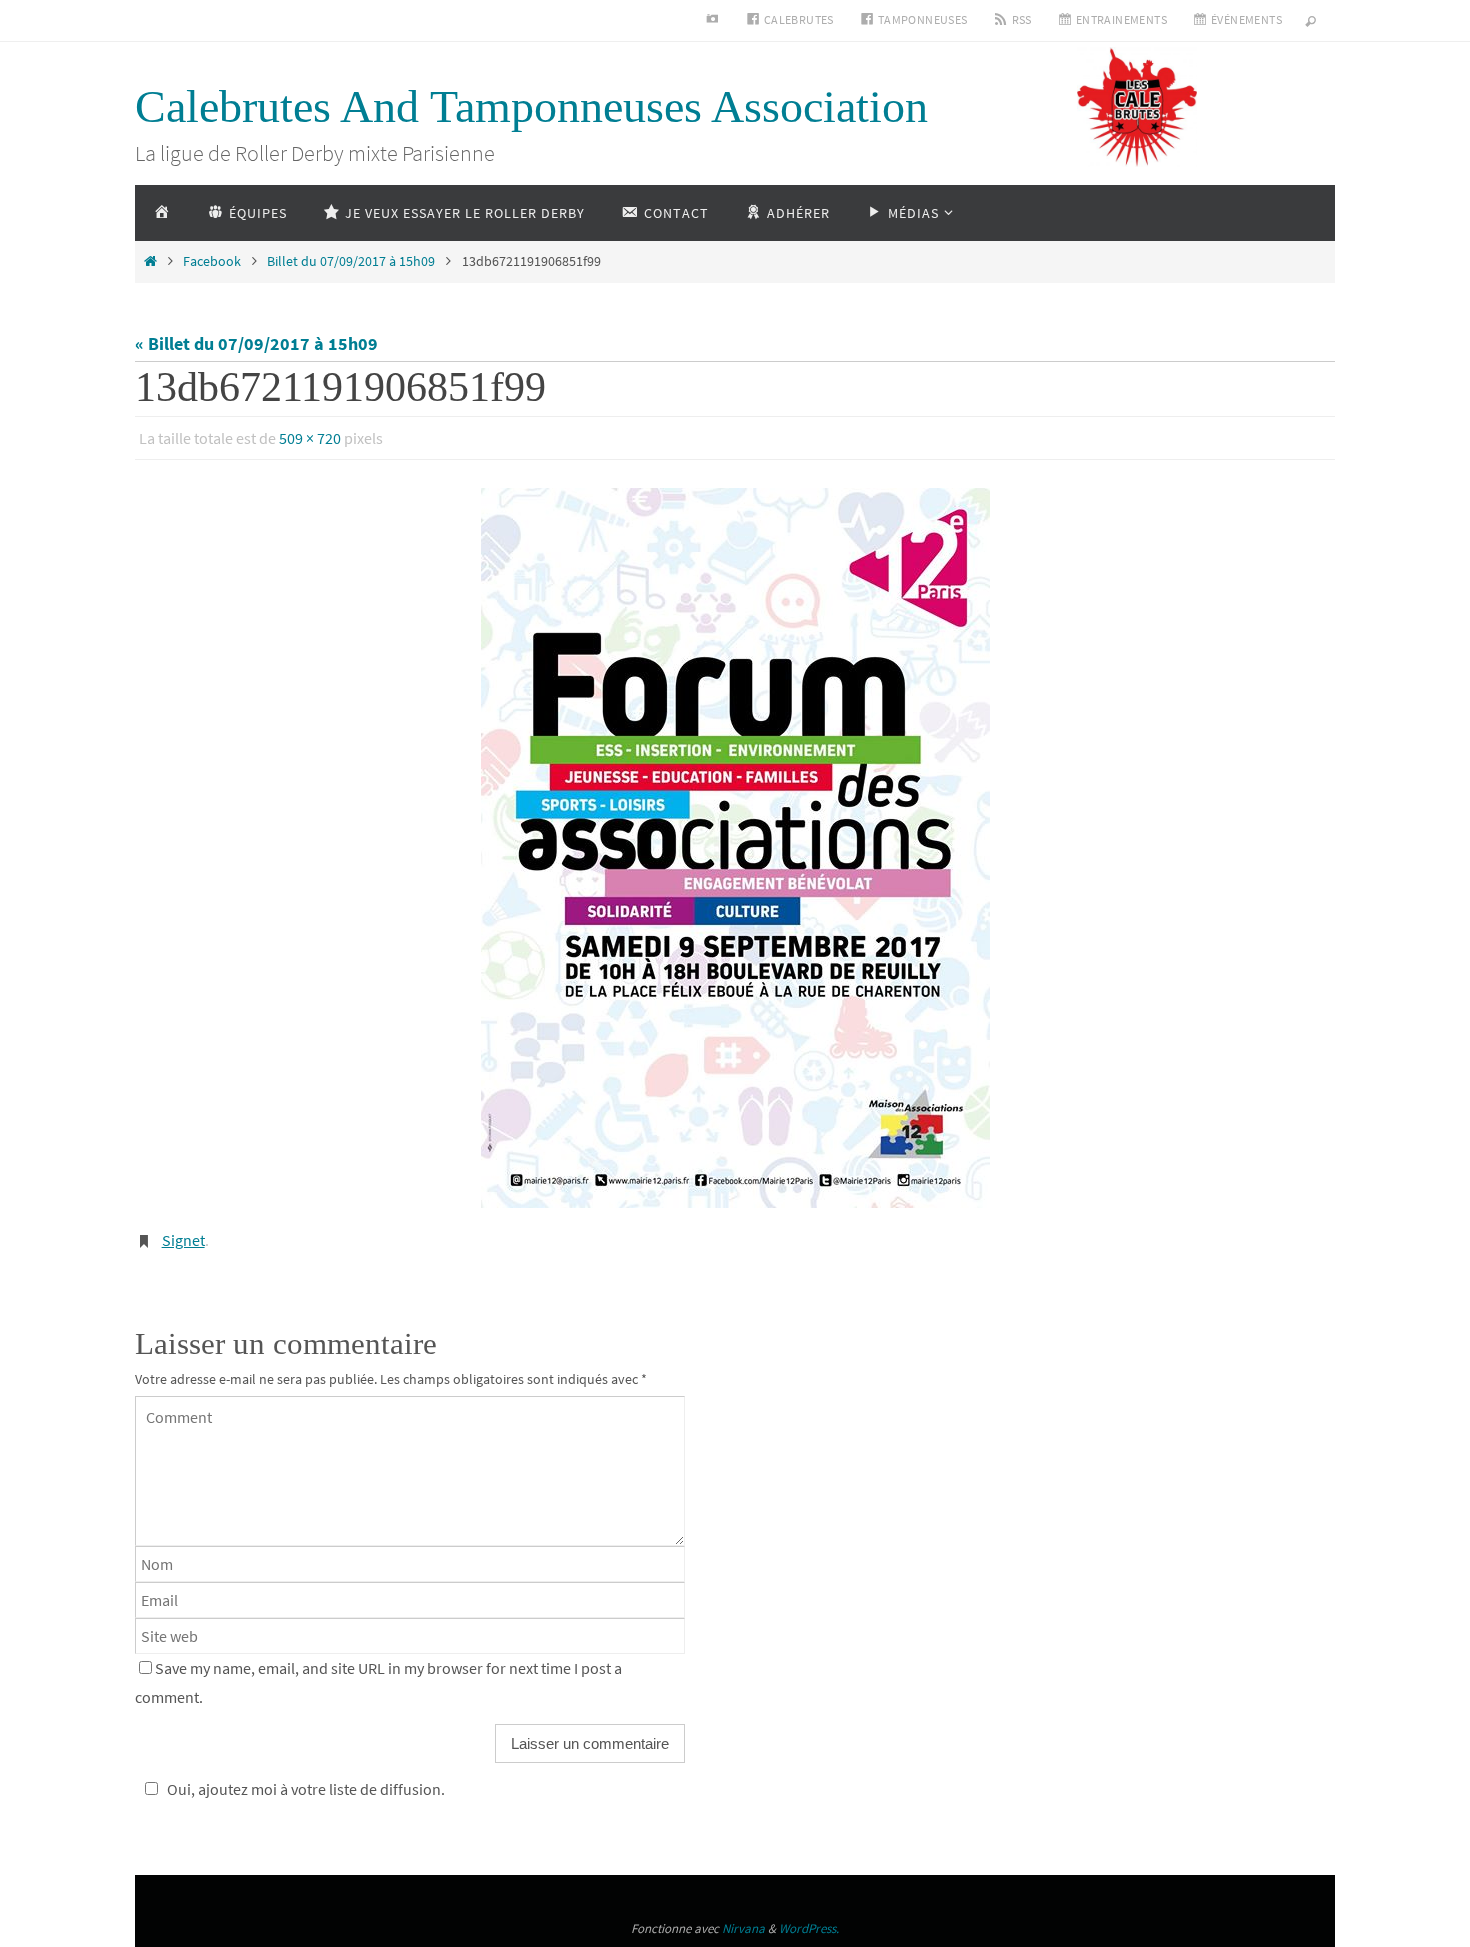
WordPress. (809, 1928)
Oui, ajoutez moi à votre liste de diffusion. (306, 1789)
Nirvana (743, 1928)
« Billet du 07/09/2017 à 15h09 (256, 343)
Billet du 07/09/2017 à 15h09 (351, 261)
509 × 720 (310, 438)
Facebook (212, 261)
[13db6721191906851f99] (735, 848)
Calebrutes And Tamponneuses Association (531, 106)
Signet (183, 1240)
